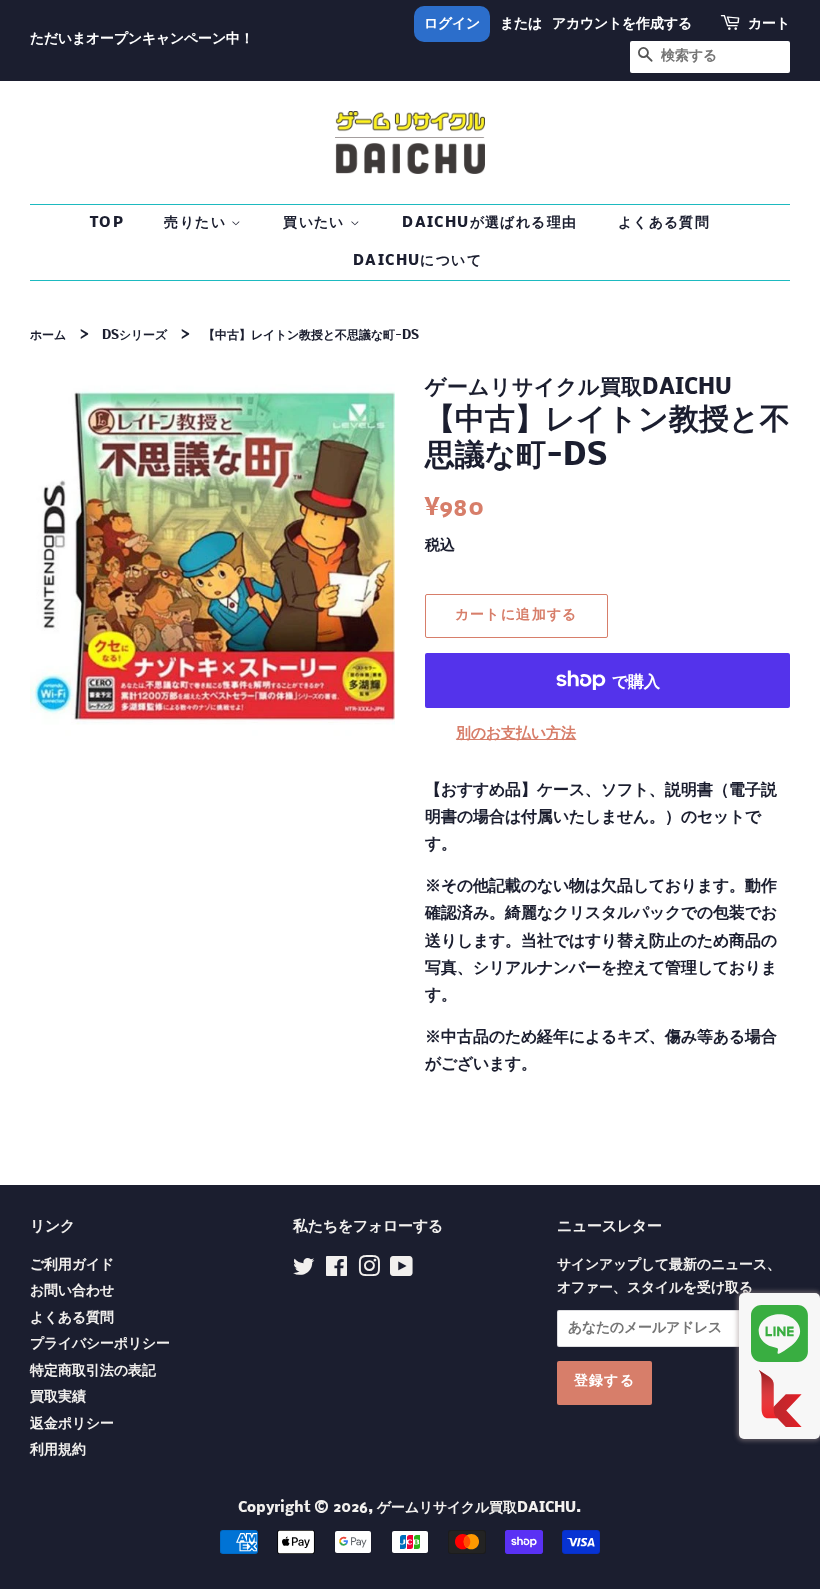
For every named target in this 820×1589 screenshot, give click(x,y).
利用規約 (58, 1450)
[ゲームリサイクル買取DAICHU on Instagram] (369, 1271)
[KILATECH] (779, 1398)
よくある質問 (664, 223)
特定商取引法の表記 (93, 1371)
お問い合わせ (72, 1291)
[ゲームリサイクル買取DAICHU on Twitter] (304, 1271)
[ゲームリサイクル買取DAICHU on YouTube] (401, 1271)
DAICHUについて (417, 261)
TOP (107, 223)
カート (769, 24)
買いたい (316, 223)
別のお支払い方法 (516, 733)
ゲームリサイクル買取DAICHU (476, 1508)
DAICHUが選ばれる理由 (489, 223)
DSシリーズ (134, 335)
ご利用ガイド (72, 1265)
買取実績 (58, 1397)
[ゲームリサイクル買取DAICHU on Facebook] (336, 1271)
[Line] (779, 1333)
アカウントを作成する (622, 24)
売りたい (197, 223)
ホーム (48, 335)
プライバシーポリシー (100, 1344)
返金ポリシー (72, 1424)
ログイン (452, 24)
